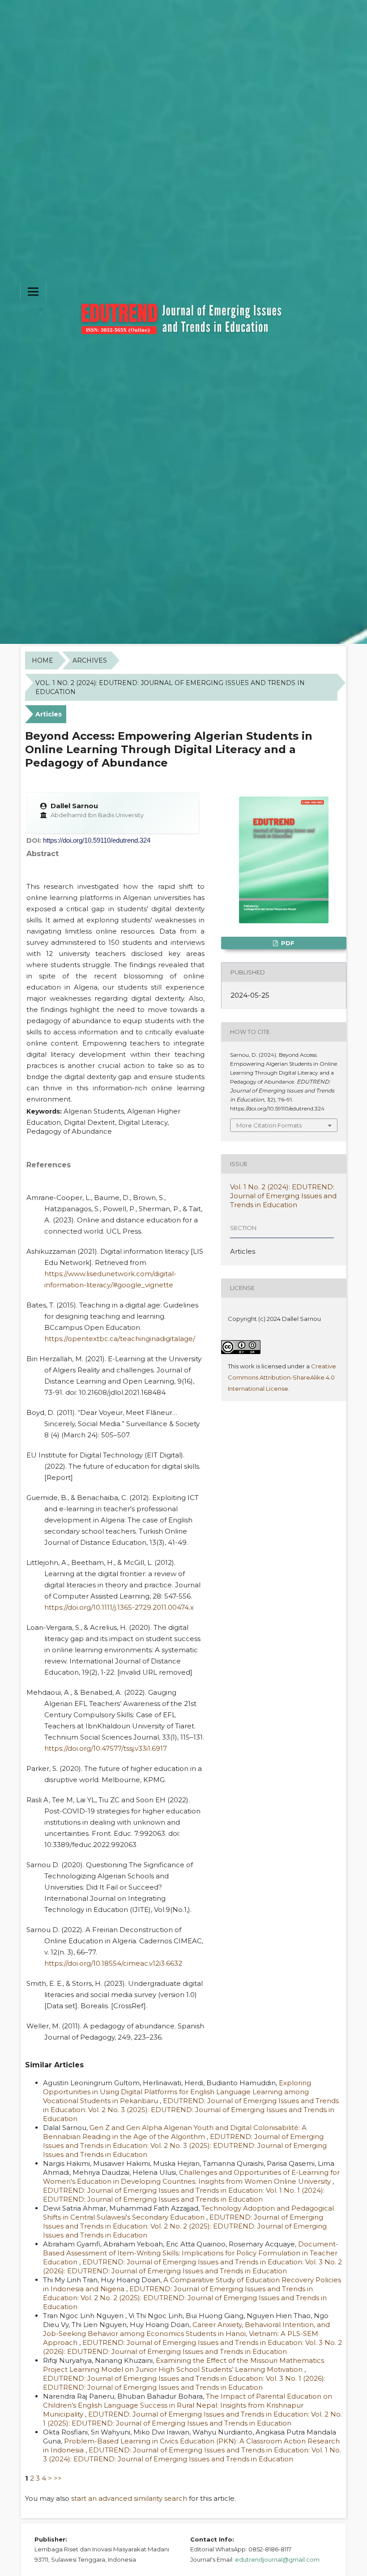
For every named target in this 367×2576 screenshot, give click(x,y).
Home (43, 660)
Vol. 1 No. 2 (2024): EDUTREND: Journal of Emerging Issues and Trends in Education (170, 687)
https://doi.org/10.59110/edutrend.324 (97, 840)
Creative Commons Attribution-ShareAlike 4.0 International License (282, 1377)
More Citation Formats (269, 1125)
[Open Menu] (33, 291)
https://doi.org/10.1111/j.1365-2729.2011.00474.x (119, 1607)
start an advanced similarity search (129, 2498)
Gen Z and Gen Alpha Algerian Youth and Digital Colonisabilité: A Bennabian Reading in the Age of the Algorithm (175, 2132)
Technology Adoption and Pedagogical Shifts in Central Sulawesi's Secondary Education (188, 2213)
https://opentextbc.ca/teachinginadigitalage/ (120, 1339)
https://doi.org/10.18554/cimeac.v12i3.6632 (113, 1963)
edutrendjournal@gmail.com (277, 2559)
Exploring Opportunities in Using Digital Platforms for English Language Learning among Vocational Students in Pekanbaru (177, 2092)
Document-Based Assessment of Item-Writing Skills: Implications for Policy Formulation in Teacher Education (191, 2253)
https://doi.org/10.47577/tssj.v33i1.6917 (106, 1748)
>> (58, 2478)
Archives (90, 660)
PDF (287, 943)
